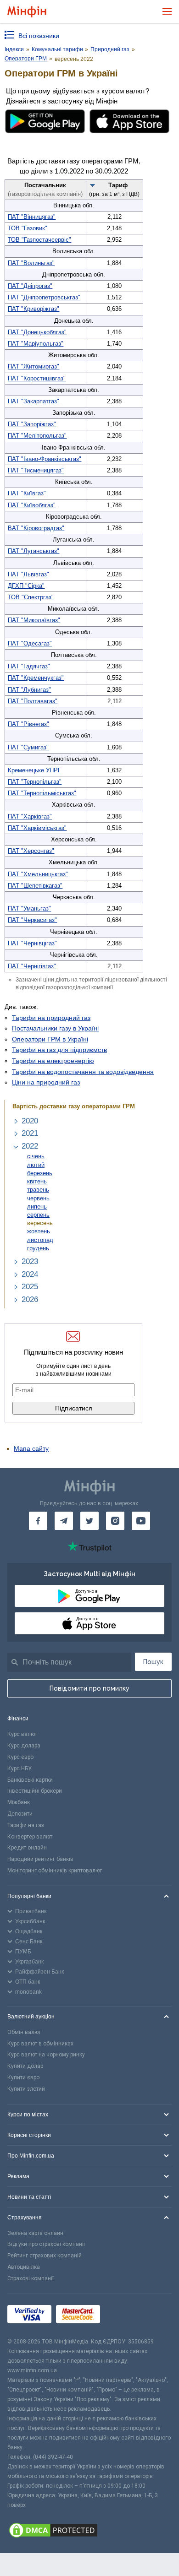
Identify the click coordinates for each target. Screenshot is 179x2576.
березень (40, 1173)
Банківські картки (30, 1780)
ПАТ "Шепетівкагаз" (35, 886)
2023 (30, 1261)
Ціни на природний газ (46, 1082)
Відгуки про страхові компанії (46, 2244)
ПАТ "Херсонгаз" (31, 851)
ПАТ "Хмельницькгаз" (38, 874)
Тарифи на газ (26, 1825)
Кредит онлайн (27, 1848)
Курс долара (24, 1746)
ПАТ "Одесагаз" (30, 643)
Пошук (153, 1662)
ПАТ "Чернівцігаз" (32, 943)
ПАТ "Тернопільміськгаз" (42, 793)
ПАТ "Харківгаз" (30, 816)
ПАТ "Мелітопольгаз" (37, 436)
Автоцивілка (24, 2267)
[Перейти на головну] (27, 12)
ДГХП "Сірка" (26, 586)
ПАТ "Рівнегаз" (28, 724)
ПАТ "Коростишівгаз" (37, 378)
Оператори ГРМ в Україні (50, 1039)
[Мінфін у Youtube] (141, 1521)
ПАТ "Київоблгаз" (32, 505)
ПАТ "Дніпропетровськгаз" (44, 297)
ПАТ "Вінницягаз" (32, 217)
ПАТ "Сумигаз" (28, 747)
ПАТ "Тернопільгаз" (35, 782)
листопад (40, 1240)
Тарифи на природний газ (51, 1018)
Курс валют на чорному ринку (46, 2055)
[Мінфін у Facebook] (38, 1521)
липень (37, 1207)
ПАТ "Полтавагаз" (33, 701)
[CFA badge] (125, 2315)
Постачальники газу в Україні (55, 1028)
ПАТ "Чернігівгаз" (32, 966)
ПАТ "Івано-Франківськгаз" (45, 459)
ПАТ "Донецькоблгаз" (37, 332)
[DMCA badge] (89, 2532)
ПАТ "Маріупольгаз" (36, 344)
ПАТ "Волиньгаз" (31, 263)
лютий (36, 1165)
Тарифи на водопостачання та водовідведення (83, 1072)
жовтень (39, 1231)
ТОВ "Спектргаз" (31, 597)
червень (38, 1198)
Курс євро (20, 1757)
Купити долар (25, 2066)
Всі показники (39, 36)
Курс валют (22, 1734)
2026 (30, 1299)
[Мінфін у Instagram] (115, 1521)
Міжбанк (19, 1802)
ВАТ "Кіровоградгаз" (36, 528)
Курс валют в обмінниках (40, 2044)
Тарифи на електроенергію (53, 1061)
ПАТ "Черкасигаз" (32, 920)
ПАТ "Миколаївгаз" (34, 620)
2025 (30, 1287)
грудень (38, 1248)
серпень (38, 1215)
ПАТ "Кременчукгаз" (36, 678)
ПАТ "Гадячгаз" (29, 666)
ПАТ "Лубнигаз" (29, 690)
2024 (30, 1274)
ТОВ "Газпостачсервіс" (39, 240)
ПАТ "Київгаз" (27, 493)
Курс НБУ (20, 1768)
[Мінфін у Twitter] (89, 1521)
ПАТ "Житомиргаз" (34, 366)
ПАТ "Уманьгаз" (29, 908)
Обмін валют (24, 2032)
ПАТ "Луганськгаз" (34, 551)
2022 (30, 1146)
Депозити (20, 1814)
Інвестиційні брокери (35, 1791)
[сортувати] (93, 185)
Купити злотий (26, 2089)
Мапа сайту (31, 1448)
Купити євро (23, 2077)
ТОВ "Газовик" (28, 228)
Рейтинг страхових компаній (45, 2256)
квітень (37, 1181)
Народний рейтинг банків (40, 1859)
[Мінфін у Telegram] (64, 1521)
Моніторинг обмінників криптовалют (55, 1871)
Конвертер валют (30, 1837)
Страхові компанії (31, 2278)
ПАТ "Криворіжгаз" (34, 309)
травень (38, 1190)
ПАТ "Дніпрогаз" (30, 286)
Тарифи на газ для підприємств (59, 1050)
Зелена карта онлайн (35, 2233)
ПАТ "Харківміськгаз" (37, 828)
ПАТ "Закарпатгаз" (34, 401)
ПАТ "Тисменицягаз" (36, 470)
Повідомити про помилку (89, 1688)
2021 (30, 1133)
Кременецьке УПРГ (34, 770)
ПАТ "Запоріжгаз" (32, 424)
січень (36, 1156)
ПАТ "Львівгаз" (28, 574)
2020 (30, 1121)
